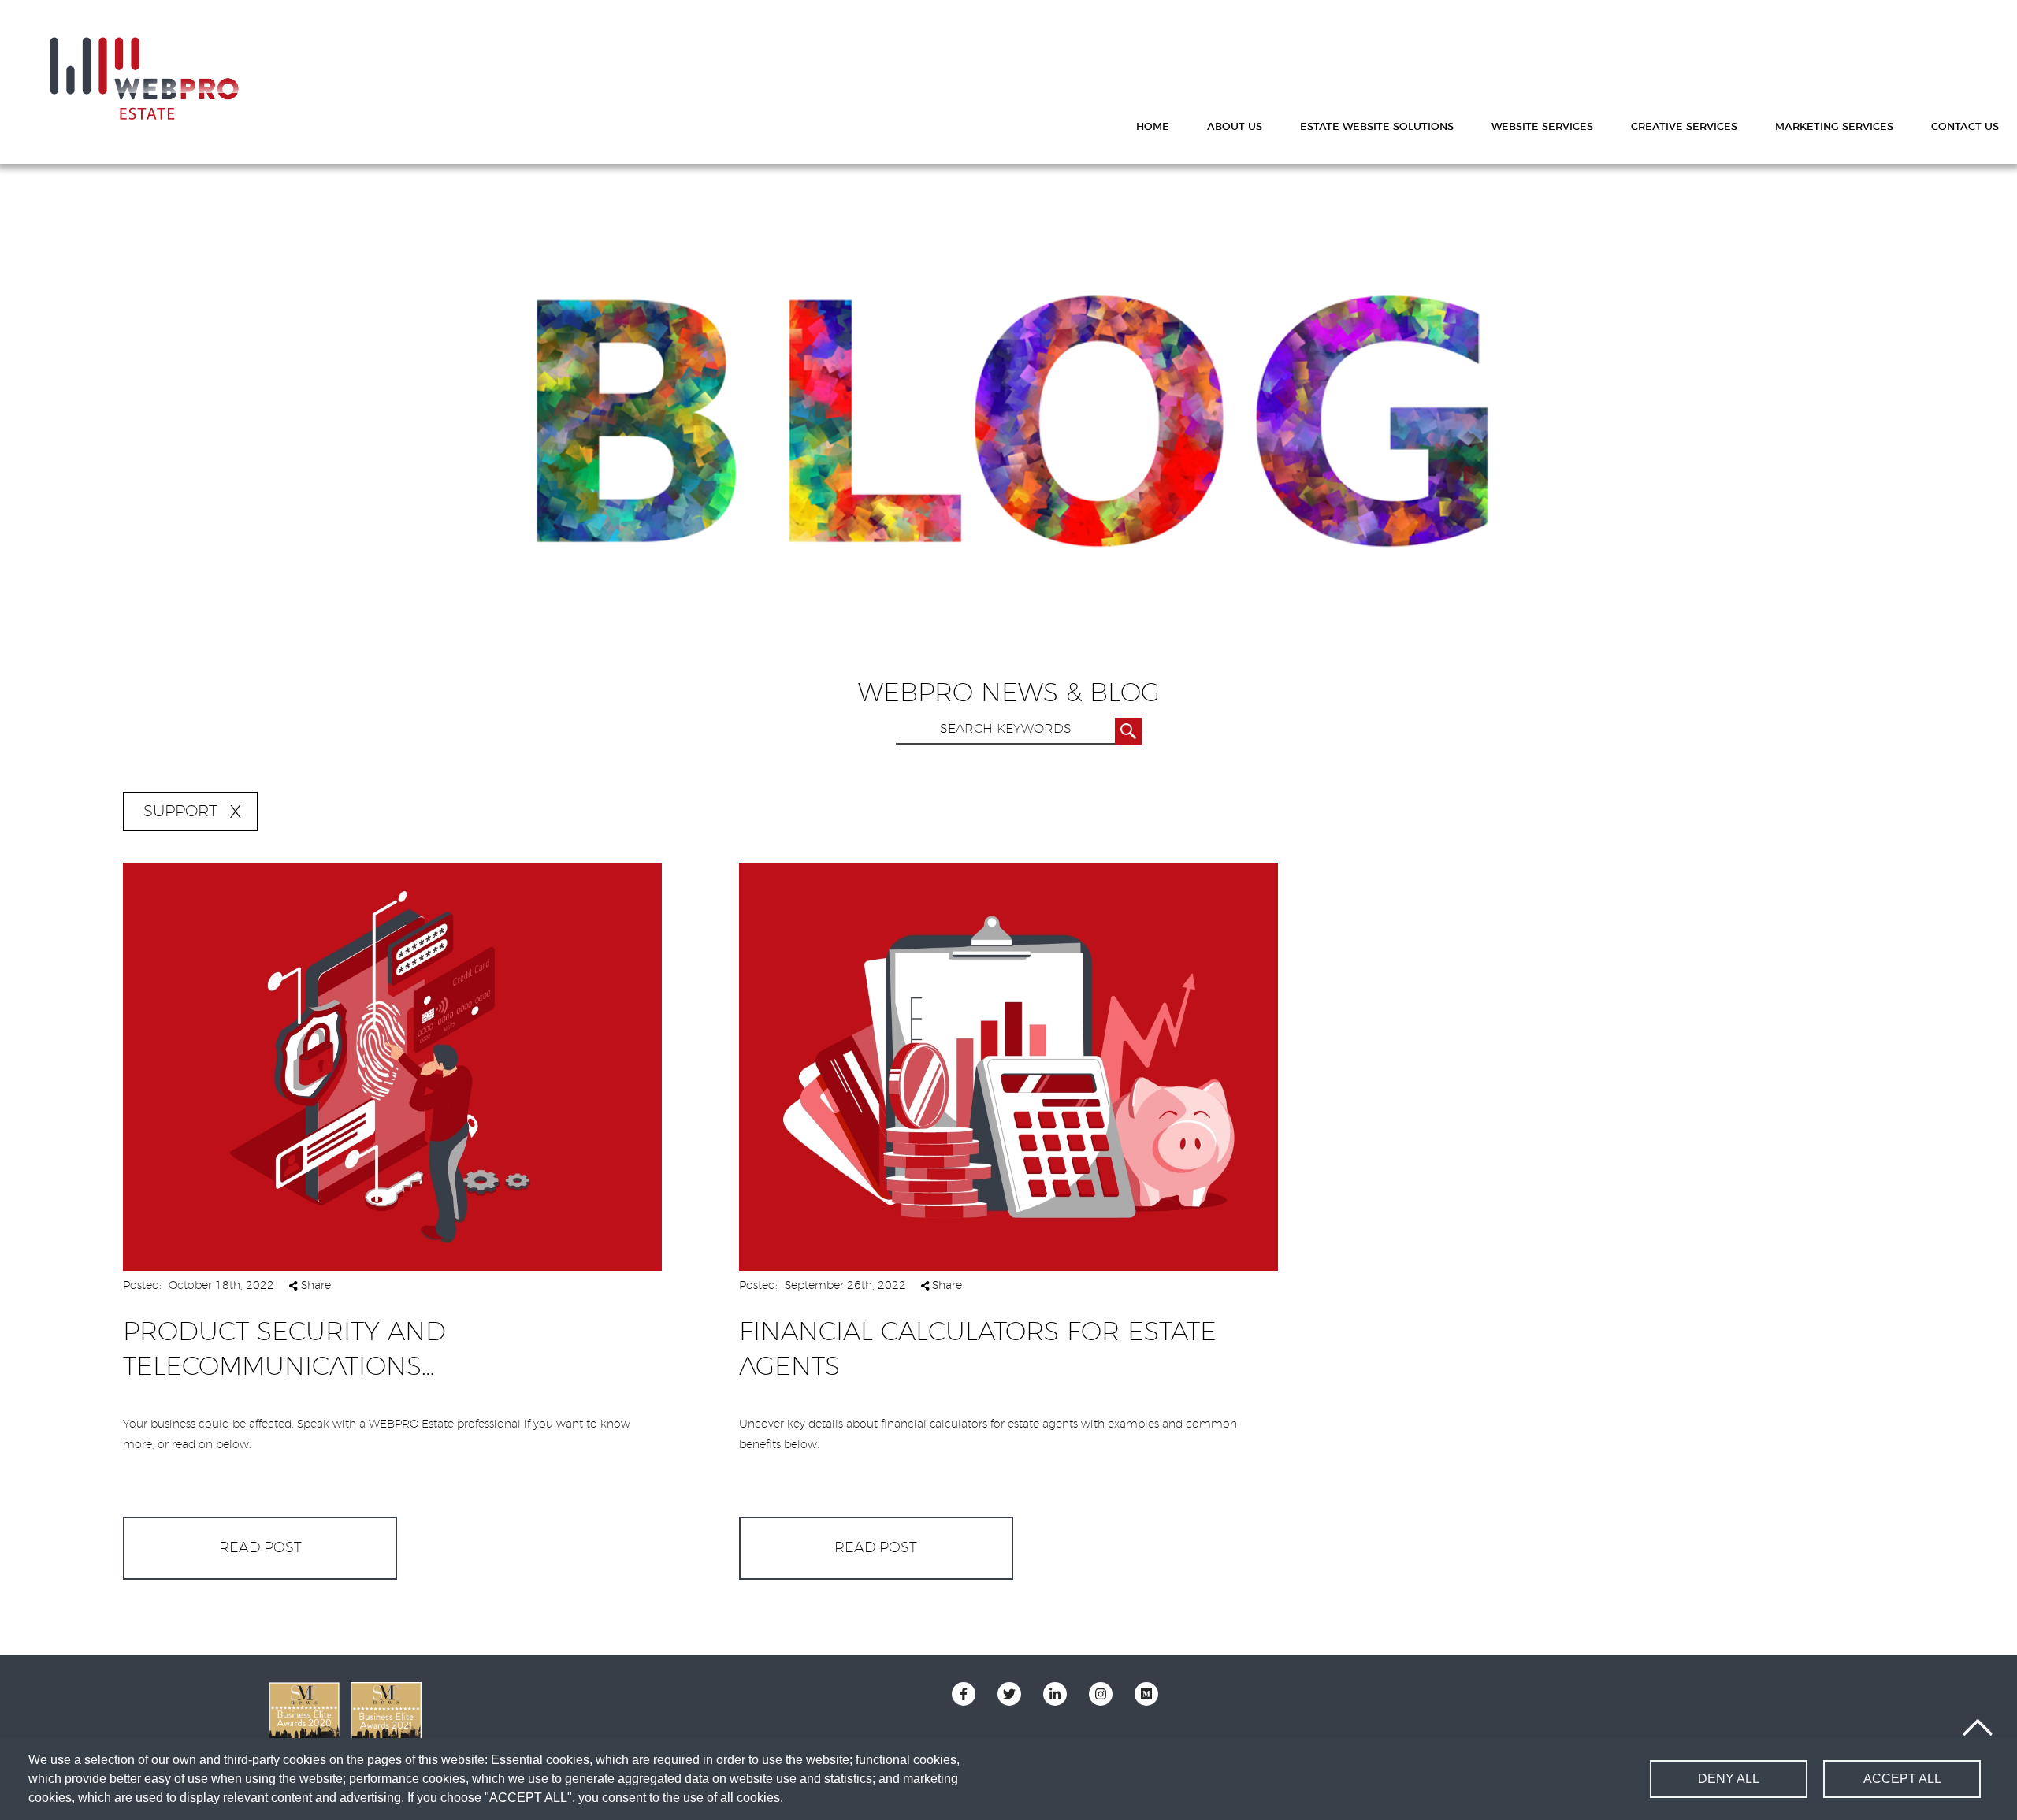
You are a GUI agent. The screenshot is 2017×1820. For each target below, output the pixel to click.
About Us (1235, 127)
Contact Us (1965, 127)
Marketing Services (1834, 127)
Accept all (1902, 1779)
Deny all (1729, 1779)
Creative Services (1684, 127)
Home (1153, 127)
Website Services (1542, 127)
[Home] (144, 79)
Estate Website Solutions (1377, 127)
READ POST (260, 1548)
